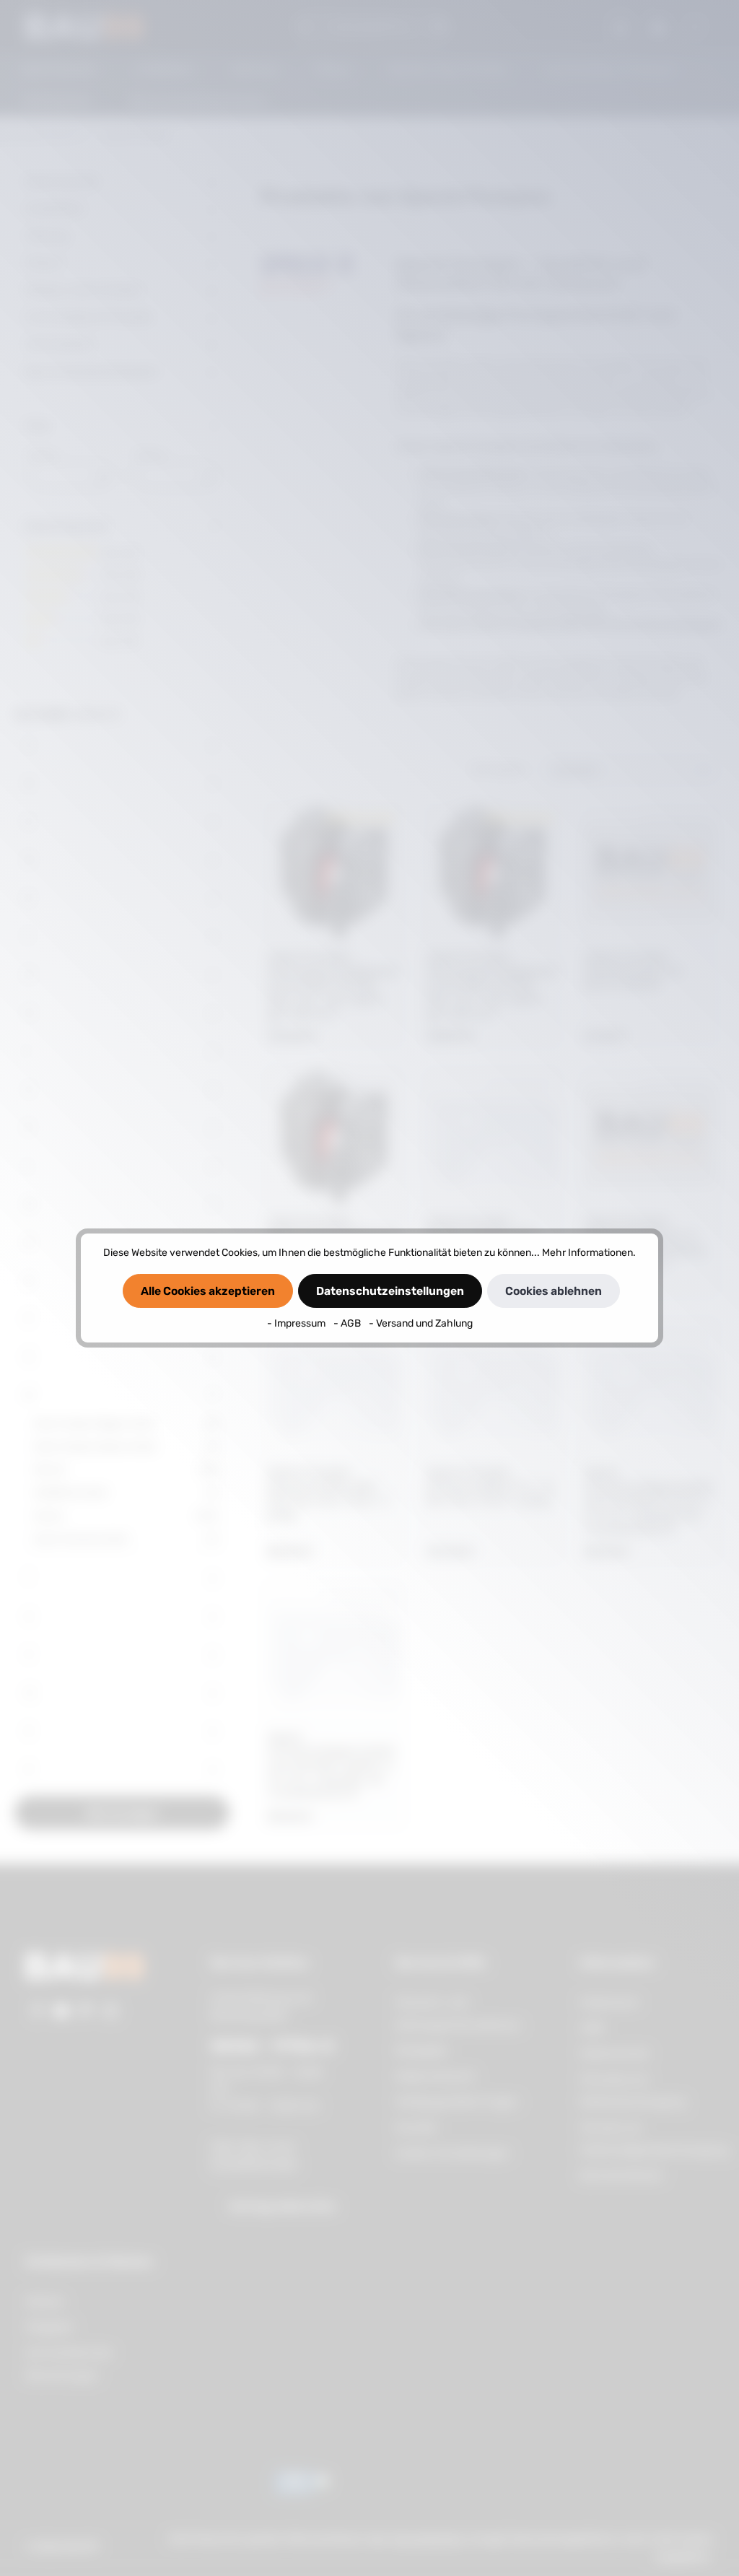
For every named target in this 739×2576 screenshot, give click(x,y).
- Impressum (297, 1323)
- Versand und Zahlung (421, 1323)
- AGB (348, 1323)
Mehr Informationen (587, 1253)
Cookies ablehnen (554, 1291)
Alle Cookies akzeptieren (208, 1291)
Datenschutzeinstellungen (390, 1291)
